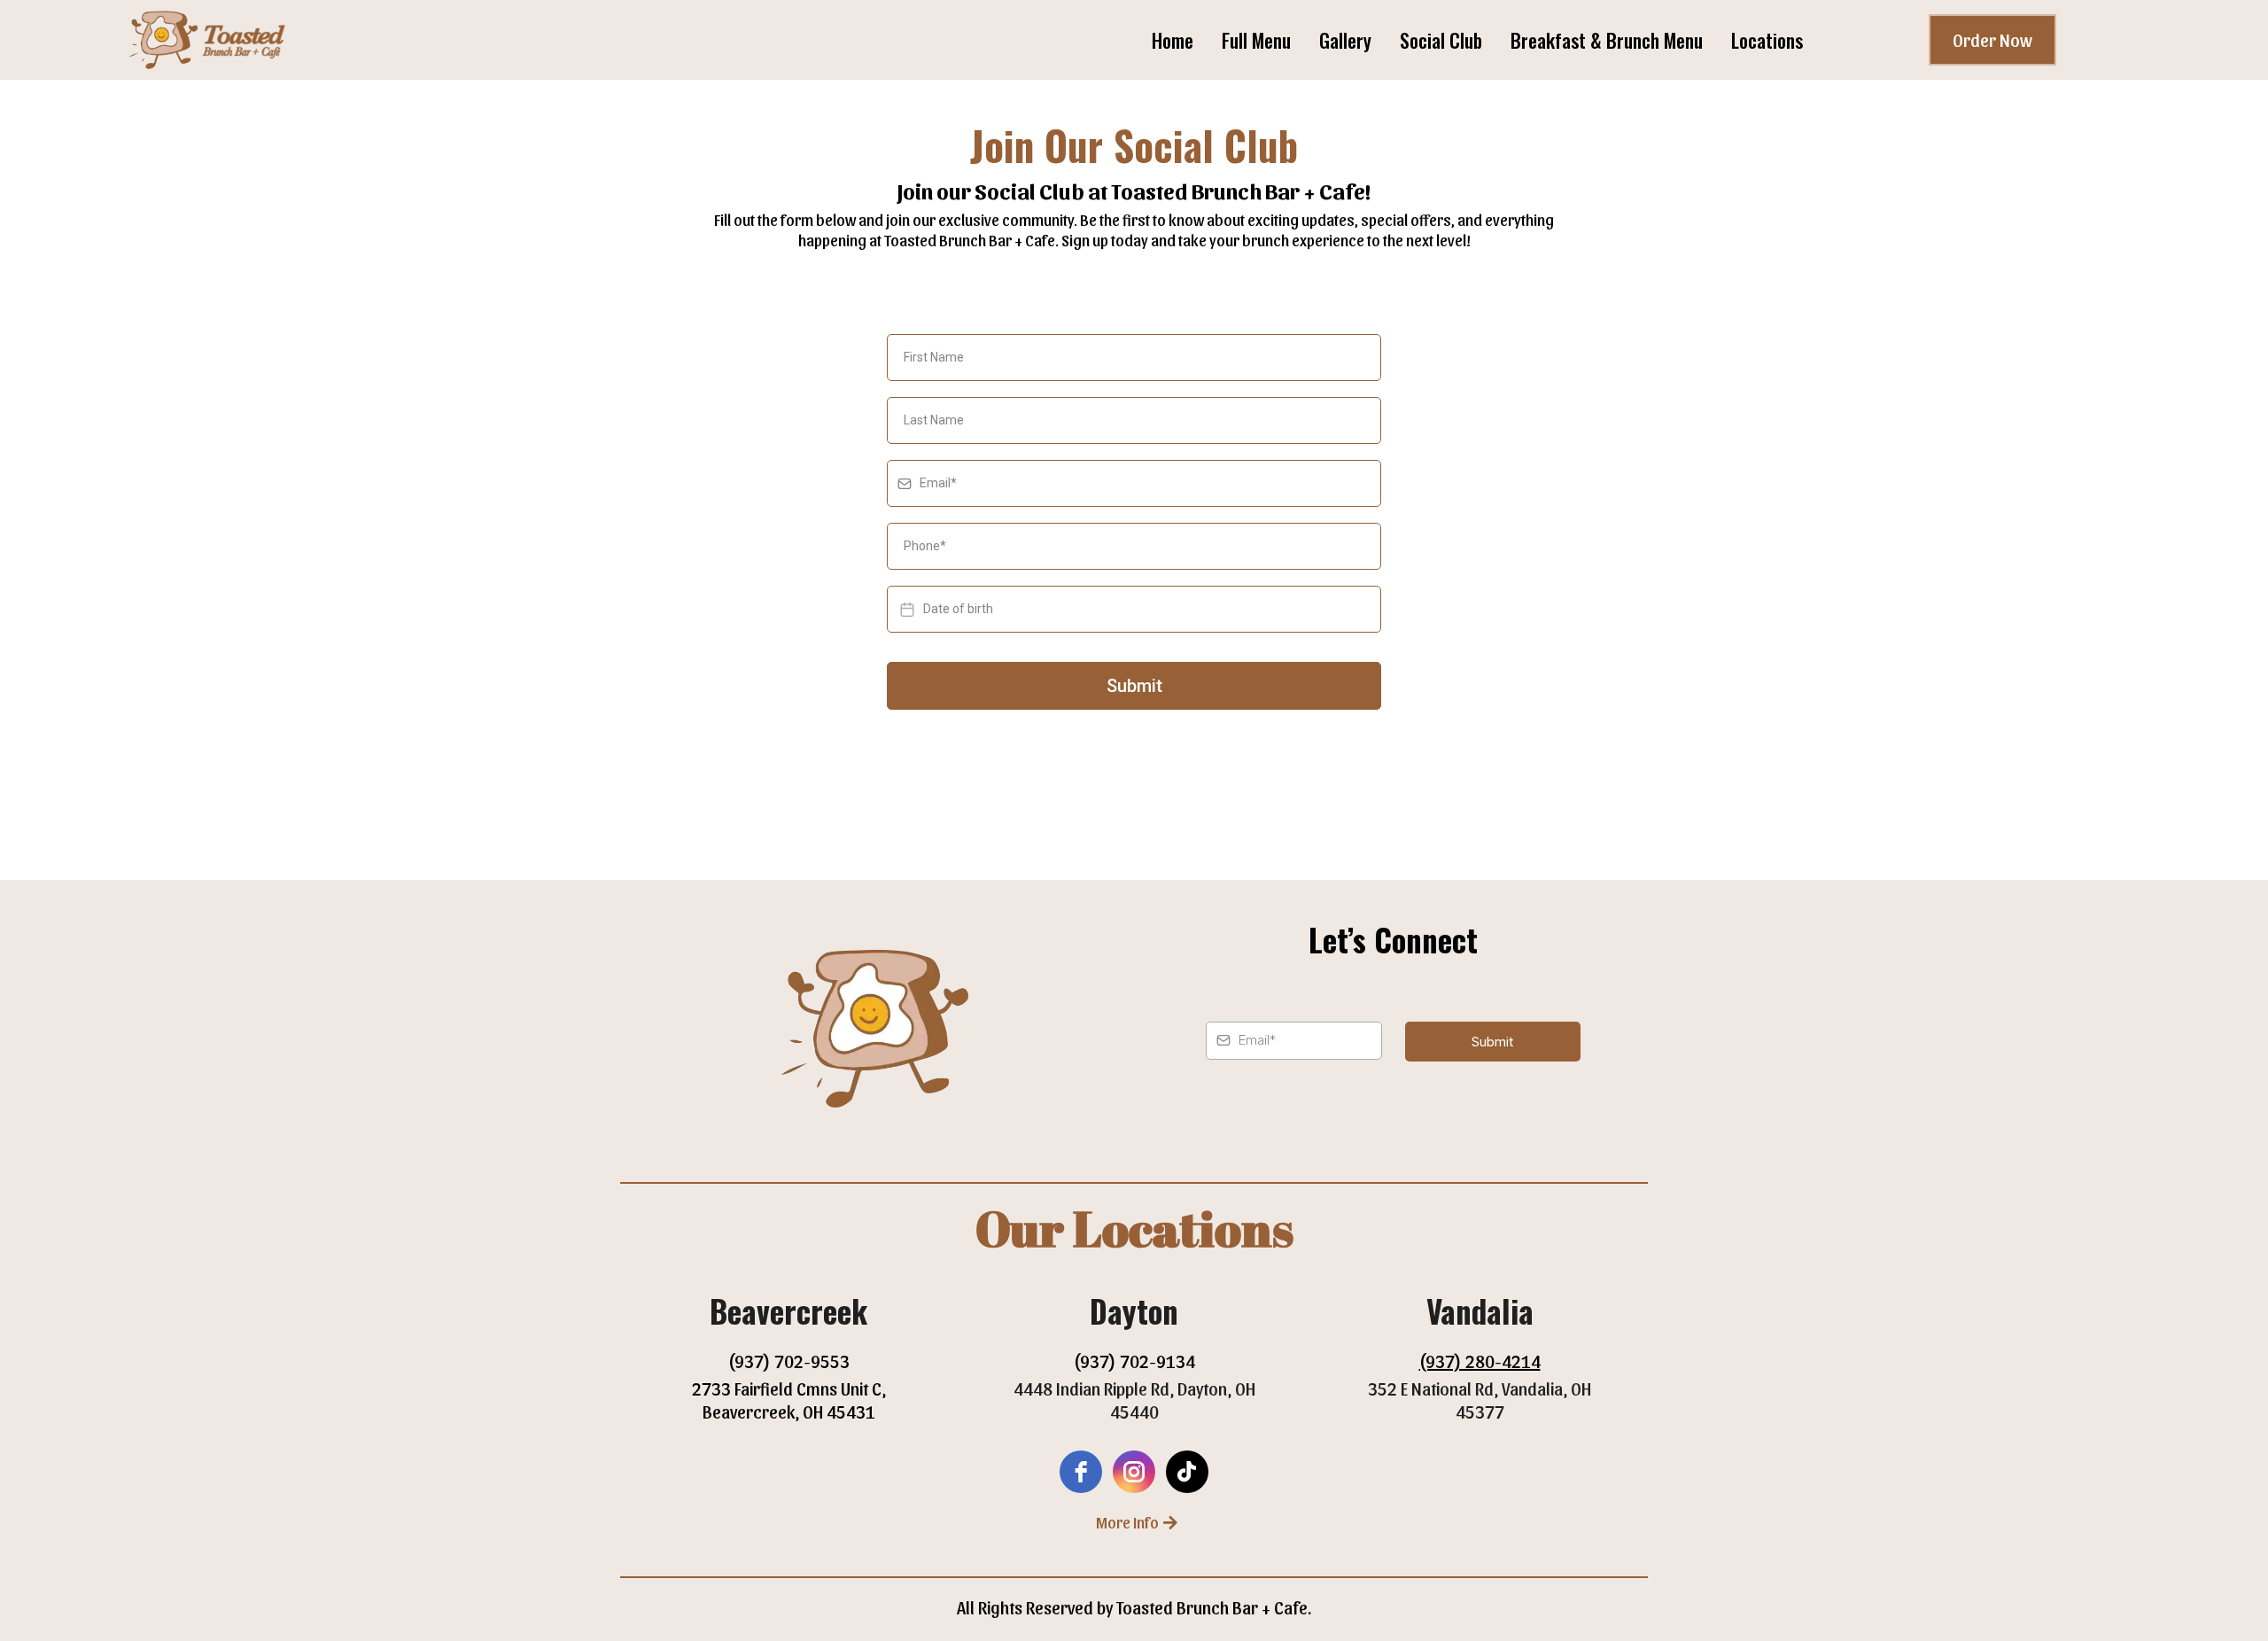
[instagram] (1134, 1472)
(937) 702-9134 (1134, 1361)
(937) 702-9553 (789, 1361)
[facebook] (1081, 1472)
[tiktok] (1187, 1472)
